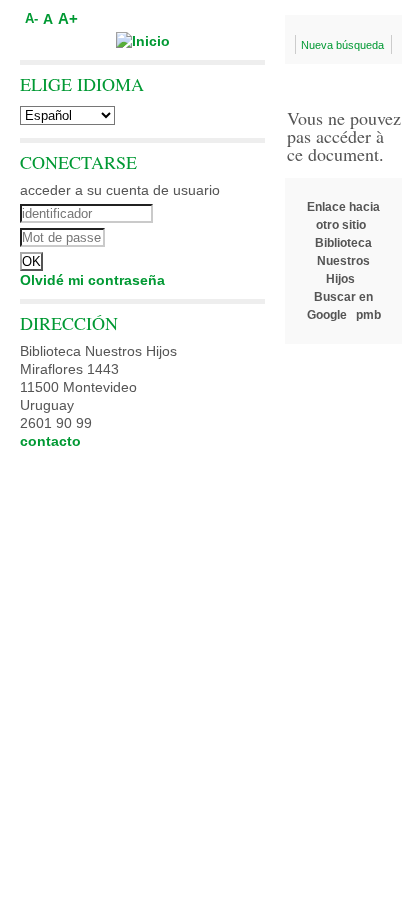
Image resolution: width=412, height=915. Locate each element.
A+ (68, 18)
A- (31, 19)
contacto (50, 441)
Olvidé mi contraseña (92, 280)
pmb (368, 315)
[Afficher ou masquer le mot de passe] (197, 235)
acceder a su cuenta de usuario (120, 190)
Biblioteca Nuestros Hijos (343, 261)
